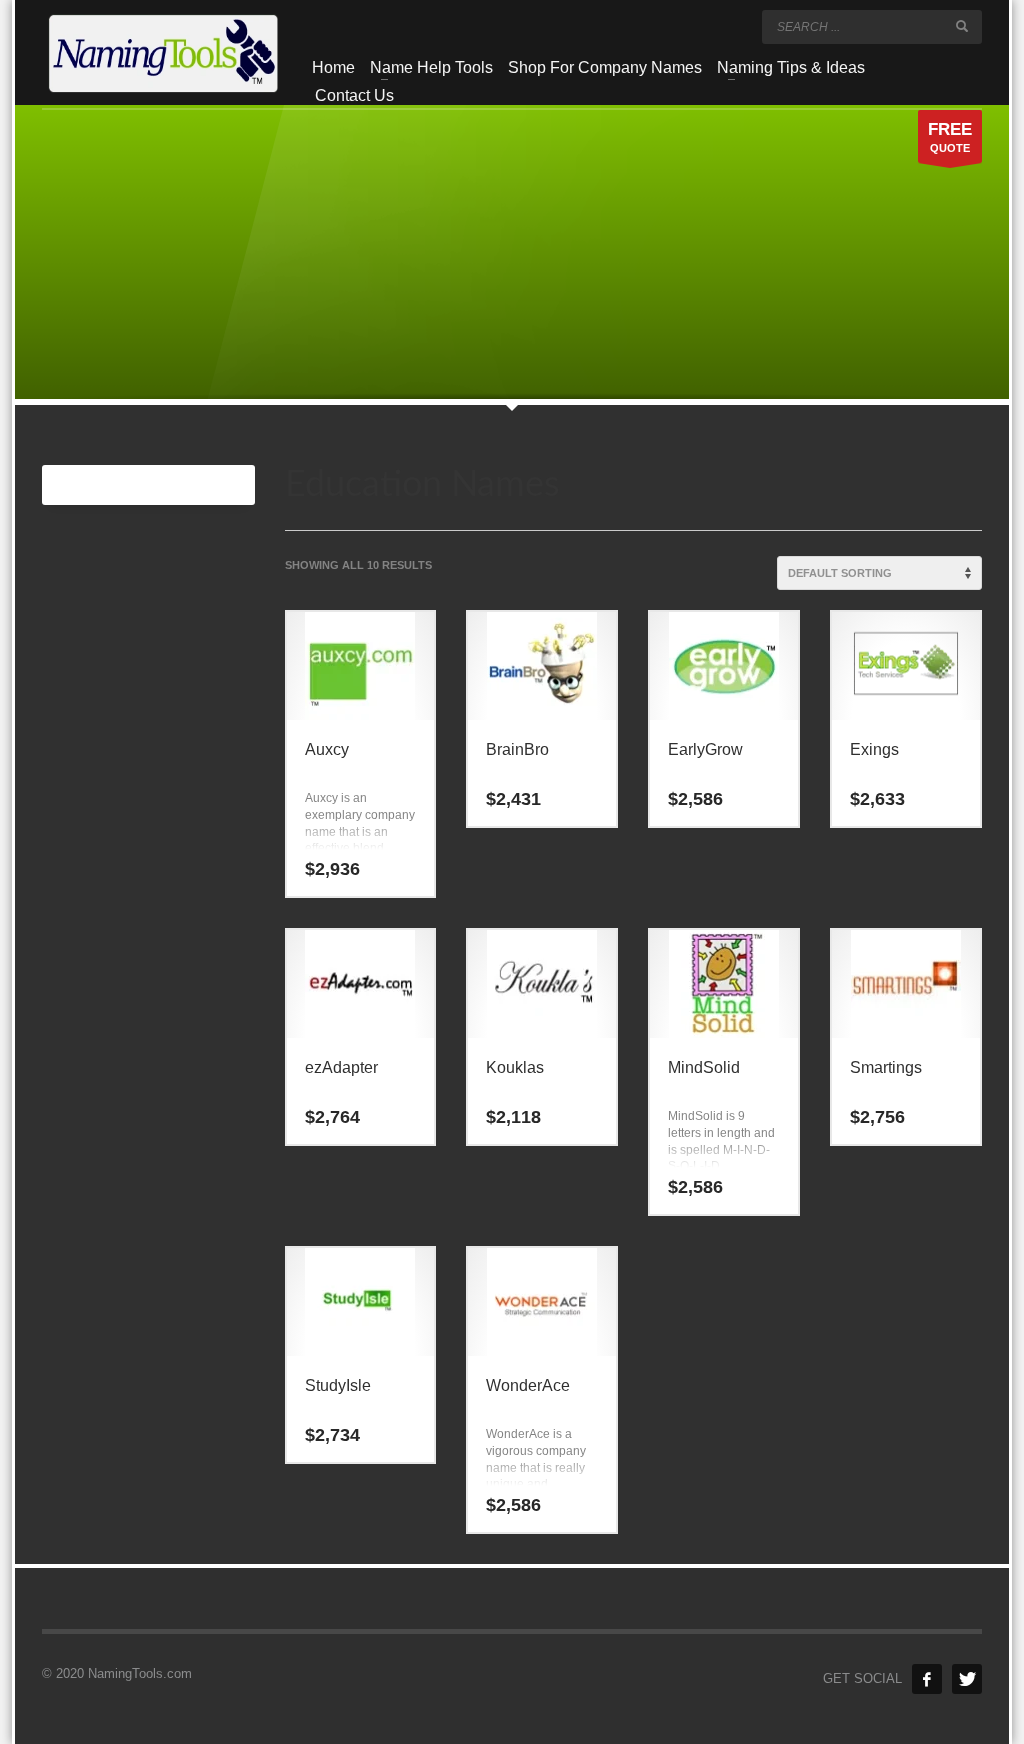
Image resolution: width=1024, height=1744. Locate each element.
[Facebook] (927, 1679)
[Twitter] (967, 1679)
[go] (962, 26)
